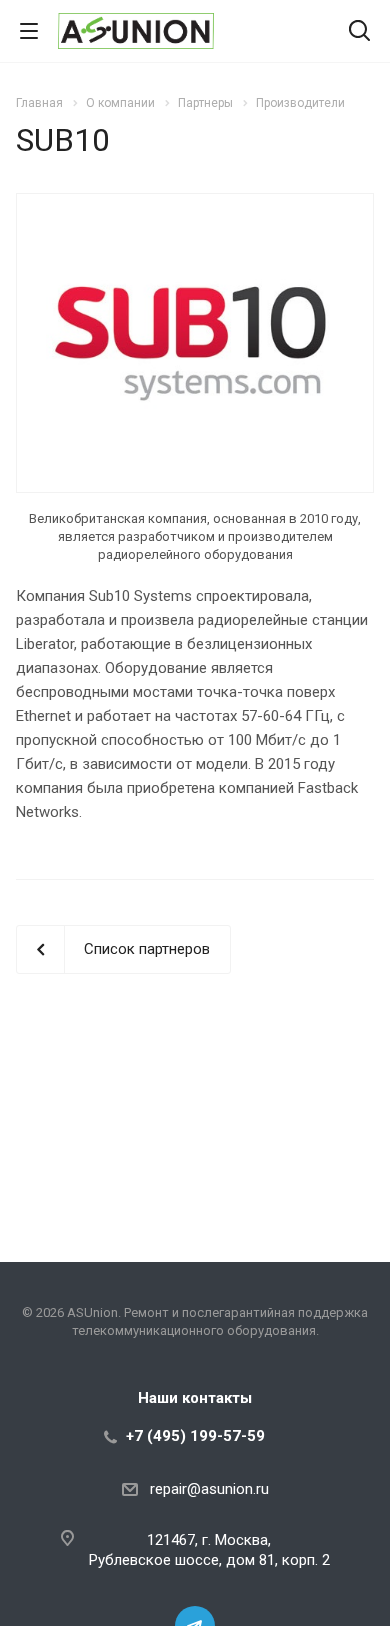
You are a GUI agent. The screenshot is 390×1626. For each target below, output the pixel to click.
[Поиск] (359, 32)
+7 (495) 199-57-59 (195, 1436)
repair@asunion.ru (209, 1489)
